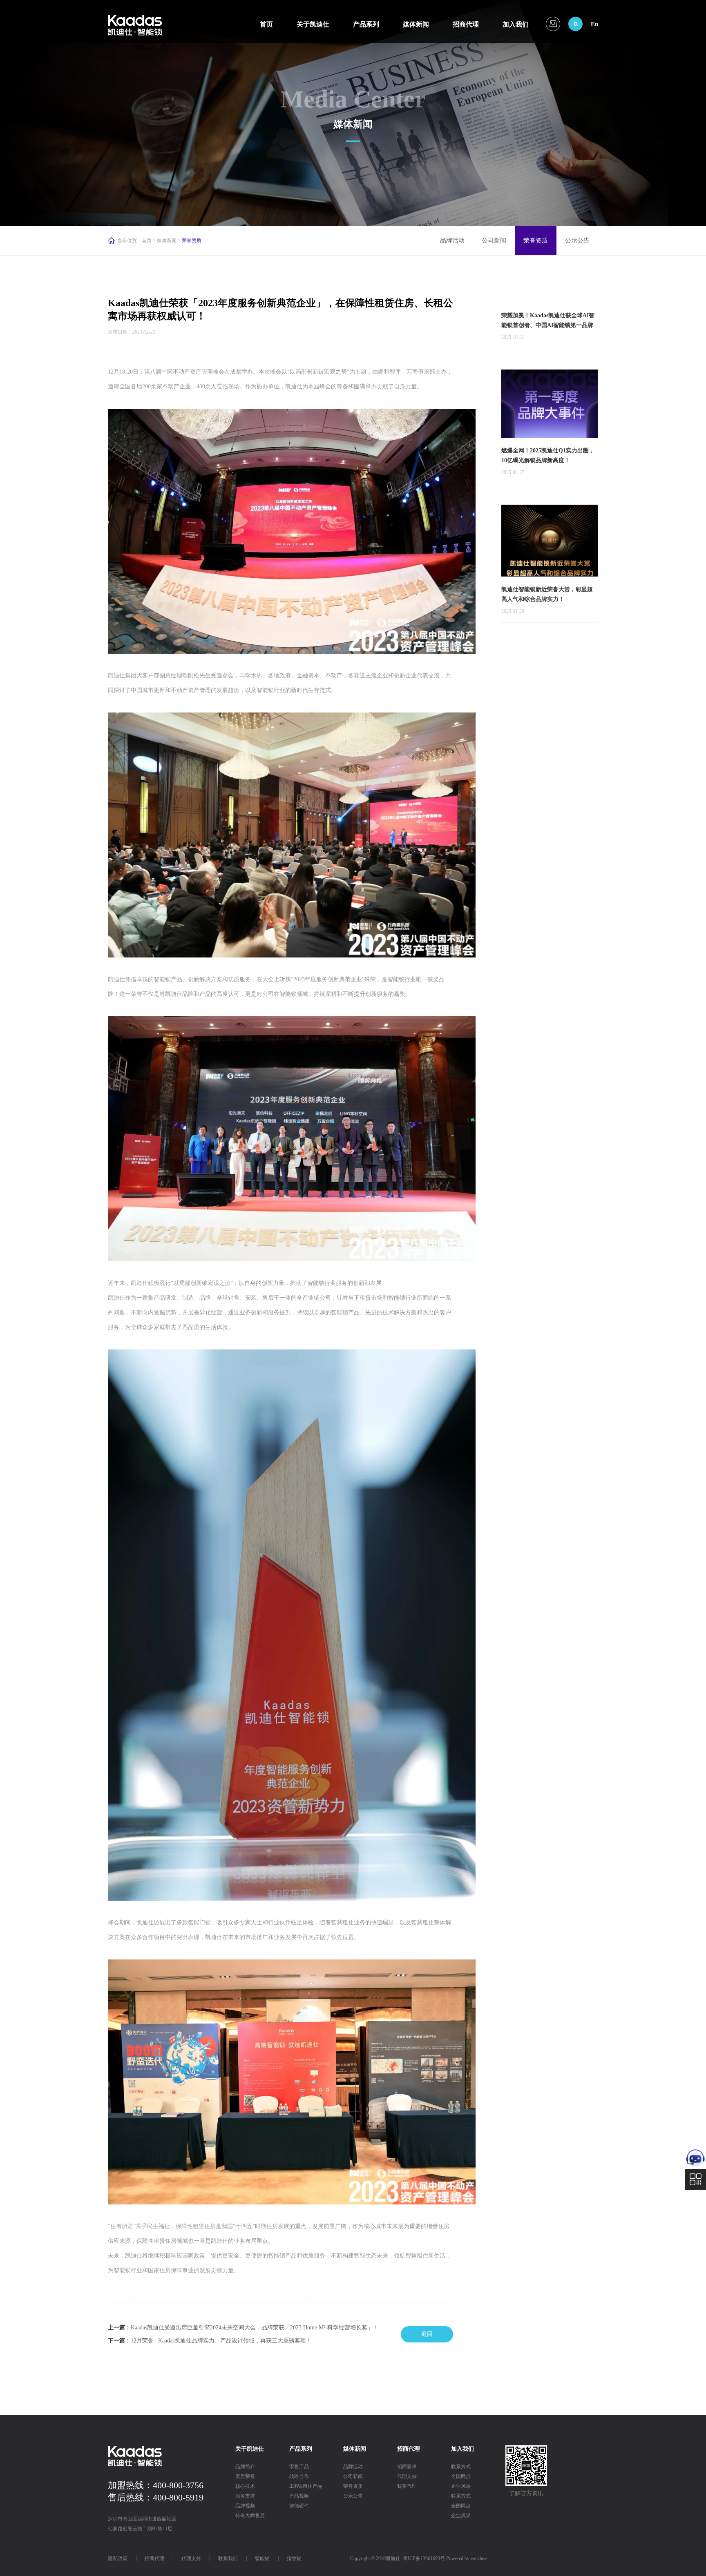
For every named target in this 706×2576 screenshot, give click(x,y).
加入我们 (516, 24)
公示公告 (577, 240)
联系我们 (228, 2558)
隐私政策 (118, 2558)
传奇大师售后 (250, 2516)
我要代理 (407, 2486)
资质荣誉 (245, 2476)
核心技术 (245, 2486)
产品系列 (366, 24)
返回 (427, 2334)
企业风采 (461, 2486)
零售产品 (299, 2467)
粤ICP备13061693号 (424, 2558)
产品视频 (299, 2496)
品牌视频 (245, 2506)
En (594, 24)
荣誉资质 (536, 240)
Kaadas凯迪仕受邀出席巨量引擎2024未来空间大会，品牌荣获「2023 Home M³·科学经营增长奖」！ (255, 2328)
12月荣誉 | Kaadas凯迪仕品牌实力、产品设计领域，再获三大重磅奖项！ (221, 2341)
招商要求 (407, 2467)
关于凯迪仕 (313, 24)
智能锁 (262, 2558)
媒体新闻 (416, 24)
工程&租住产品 (306, 2486)
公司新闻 (494, 240)
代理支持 (407, 2476)
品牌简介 (245, 2467)
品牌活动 (452, 240)
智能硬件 (299, 2506)
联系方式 (461, 2467)
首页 (266, 24)
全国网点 (461, 2476)
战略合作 (299, 2476)
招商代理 (466, 24)
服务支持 (245, 2496)
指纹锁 (294, 2558)
